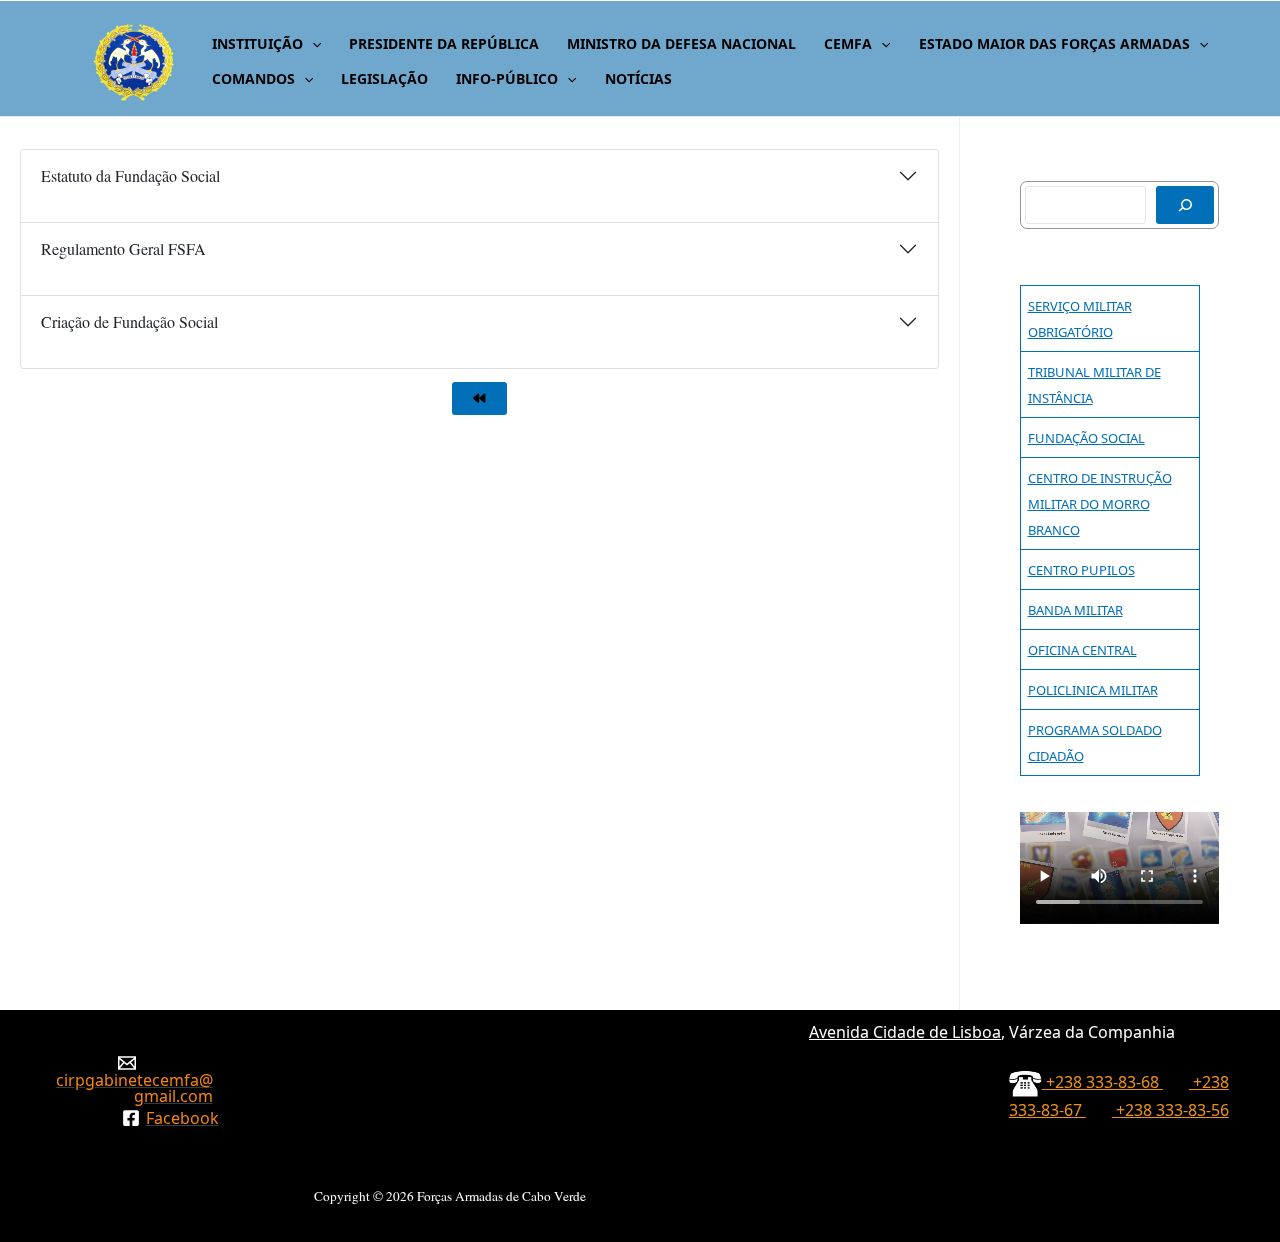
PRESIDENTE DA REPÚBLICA (444, 43)
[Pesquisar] (1185, 205)
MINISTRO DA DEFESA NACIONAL (681, 43)
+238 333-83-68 (1102, 1082)
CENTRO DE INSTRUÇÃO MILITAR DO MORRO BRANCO (1100, 504)
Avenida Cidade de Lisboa (905, 1032)
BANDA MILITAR (1075, 610)
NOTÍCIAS (638, 78)
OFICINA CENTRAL (1082, 650)
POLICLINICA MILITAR (1093, 690)
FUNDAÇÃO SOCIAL (1086, 438)
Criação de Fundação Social (129, 321)
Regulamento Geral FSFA (123, 248)
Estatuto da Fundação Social (130, 175)
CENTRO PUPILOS (1081, 570)
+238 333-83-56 (1170, 1110)
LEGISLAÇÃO (384, 78)
